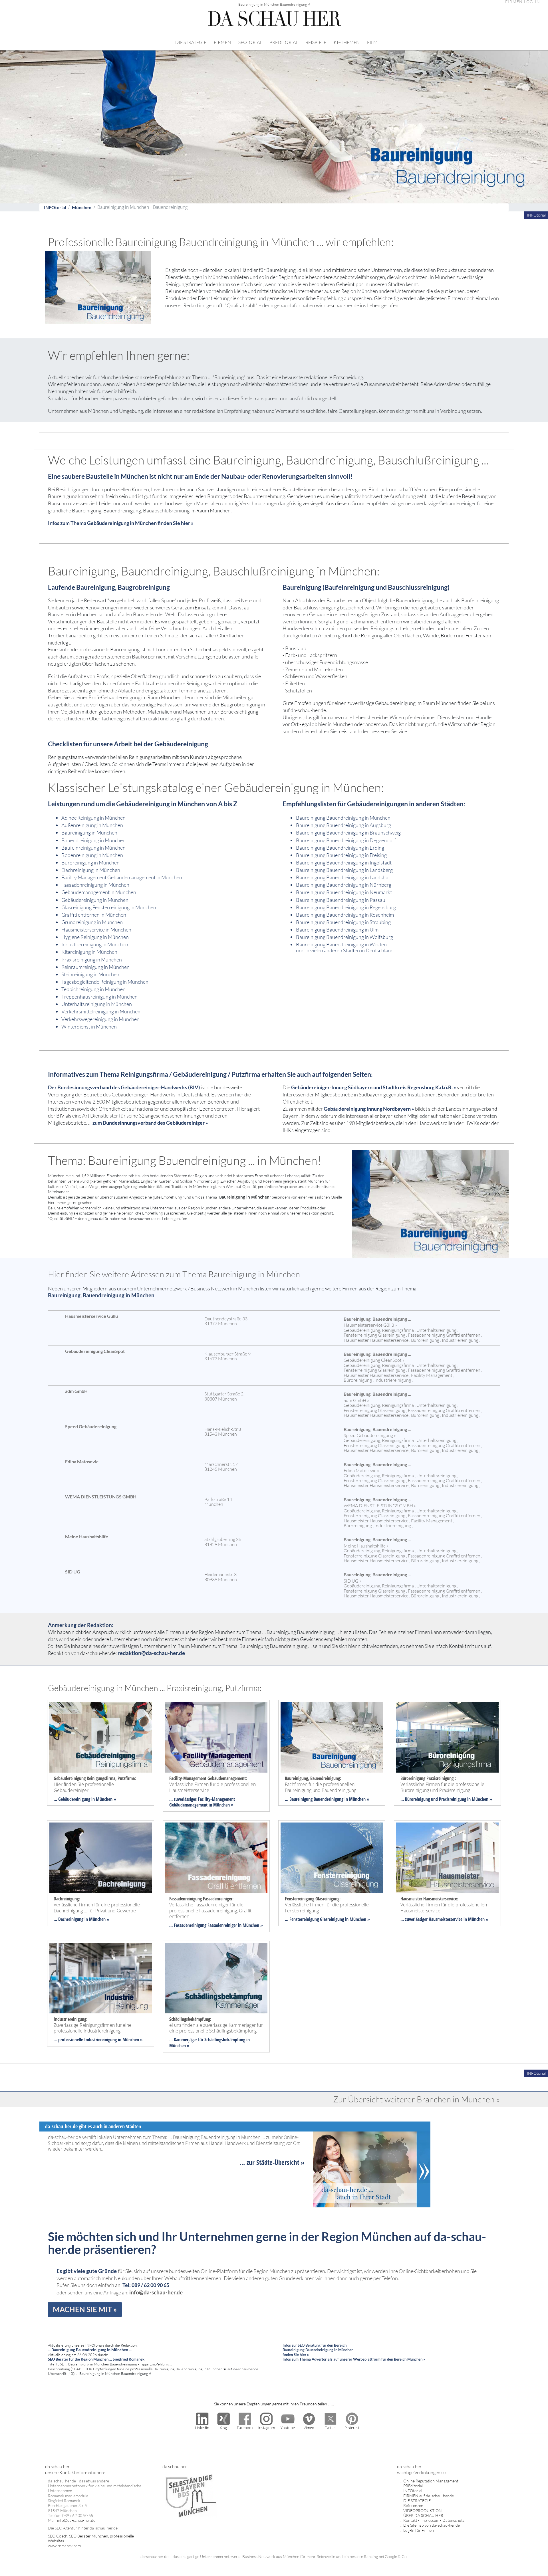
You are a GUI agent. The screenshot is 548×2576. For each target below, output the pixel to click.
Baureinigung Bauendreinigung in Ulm (337, 930)
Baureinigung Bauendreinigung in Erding (340, 848)
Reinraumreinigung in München (95, 967)
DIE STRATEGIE (191, 42)
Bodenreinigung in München (92, 855)
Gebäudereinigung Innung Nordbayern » (369, 1109)
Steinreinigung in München (90, 974)
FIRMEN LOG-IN (523, 2)
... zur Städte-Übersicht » (272, 2162)
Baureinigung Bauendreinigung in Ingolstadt (344, 862)
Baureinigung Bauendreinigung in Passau (341, 900)
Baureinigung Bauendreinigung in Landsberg (344, 870)
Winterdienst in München (89, 1027)
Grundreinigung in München (92, 922)
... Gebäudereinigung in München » (85, 1799)
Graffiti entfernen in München (94, 915)
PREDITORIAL (284, 42)
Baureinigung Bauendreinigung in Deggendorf (346, 840)
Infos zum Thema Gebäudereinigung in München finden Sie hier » (121, 523)
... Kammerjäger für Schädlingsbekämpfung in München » (209, 2043)
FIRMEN (222, 42)
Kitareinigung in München (89, 952)
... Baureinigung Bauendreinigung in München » (327, 1799)
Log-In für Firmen (419, 2530)
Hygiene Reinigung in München (95, 937)
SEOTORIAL (250, 42)
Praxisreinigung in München (92, 959)
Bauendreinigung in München (93, 840)
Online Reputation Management (431, 2481)
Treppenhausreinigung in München (99, 997)
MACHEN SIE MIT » (85, 2309)
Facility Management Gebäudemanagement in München (122, 877)
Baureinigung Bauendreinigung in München (343, 818)
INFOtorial (55, 207)
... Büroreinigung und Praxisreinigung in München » (446, 1799)
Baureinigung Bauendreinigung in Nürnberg (344, 885)
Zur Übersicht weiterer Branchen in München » (417, 2099)
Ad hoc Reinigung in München (93, 818)
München (82, 207)
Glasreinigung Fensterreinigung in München (109, 907)
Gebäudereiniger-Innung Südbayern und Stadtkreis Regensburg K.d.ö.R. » (374, 1087)
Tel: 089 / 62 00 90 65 (146, 2285)
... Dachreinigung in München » (81, 1919)
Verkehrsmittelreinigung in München (101, 1011)
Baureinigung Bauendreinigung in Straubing (343, 922)
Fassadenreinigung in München (95, 885)
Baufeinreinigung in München (93, 848)
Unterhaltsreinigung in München (97, 1004)
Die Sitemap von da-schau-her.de (432, 2525)
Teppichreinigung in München (93, 989)
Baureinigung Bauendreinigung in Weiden (341, 944)
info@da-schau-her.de (156, 2292)
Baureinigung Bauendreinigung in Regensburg (346, 907)
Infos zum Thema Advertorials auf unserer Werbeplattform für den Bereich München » (354, 2359)
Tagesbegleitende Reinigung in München (105, 982)
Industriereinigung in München (95, 944)
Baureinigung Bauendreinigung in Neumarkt (344, 892)
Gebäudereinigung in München (95, 900)
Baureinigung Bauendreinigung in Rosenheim (345, 915)
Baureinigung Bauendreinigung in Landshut (343, 877)
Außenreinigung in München (92, 825)
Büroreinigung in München (90, 862)
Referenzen (413, 2505)
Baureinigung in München (89, 833)
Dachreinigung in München (91, 870)
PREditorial (413, 2486)
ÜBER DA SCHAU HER (423, 2515)
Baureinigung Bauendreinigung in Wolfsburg (344, 937)
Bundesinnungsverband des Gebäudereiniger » (155, 1123)
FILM (372, 42)
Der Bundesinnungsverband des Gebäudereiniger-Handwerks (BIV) (124, 1087)
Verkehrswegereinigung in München (100, 1019)
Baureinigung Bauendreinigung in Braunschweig (348, 833)
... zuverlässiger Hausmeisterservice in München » (444, 1919)
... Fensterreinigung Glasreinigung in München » (327, 1919)
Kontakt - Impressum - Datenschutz (434, 2520)
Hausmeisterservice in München (96, 930)
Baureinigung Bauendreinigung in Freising (341, 855)
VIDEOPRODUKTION (423, 2511)
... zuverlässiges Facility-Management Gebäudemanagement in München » (202, 1802)
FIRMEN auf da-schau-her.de (429, 2496)
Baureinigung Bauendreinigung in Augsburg (343, 825)
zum (98, 1123)
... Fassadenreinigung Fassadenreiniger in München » (216, 1925)
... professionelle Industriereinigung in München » (98, 2040)
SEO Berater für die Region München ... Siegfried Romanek (96, 2359)
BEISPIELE (316, 42)
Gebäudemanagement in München (99, 892)
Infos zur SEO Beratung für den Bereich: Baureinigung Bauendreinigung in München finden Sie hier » (318, 2350)
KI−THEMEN (347, 42)
